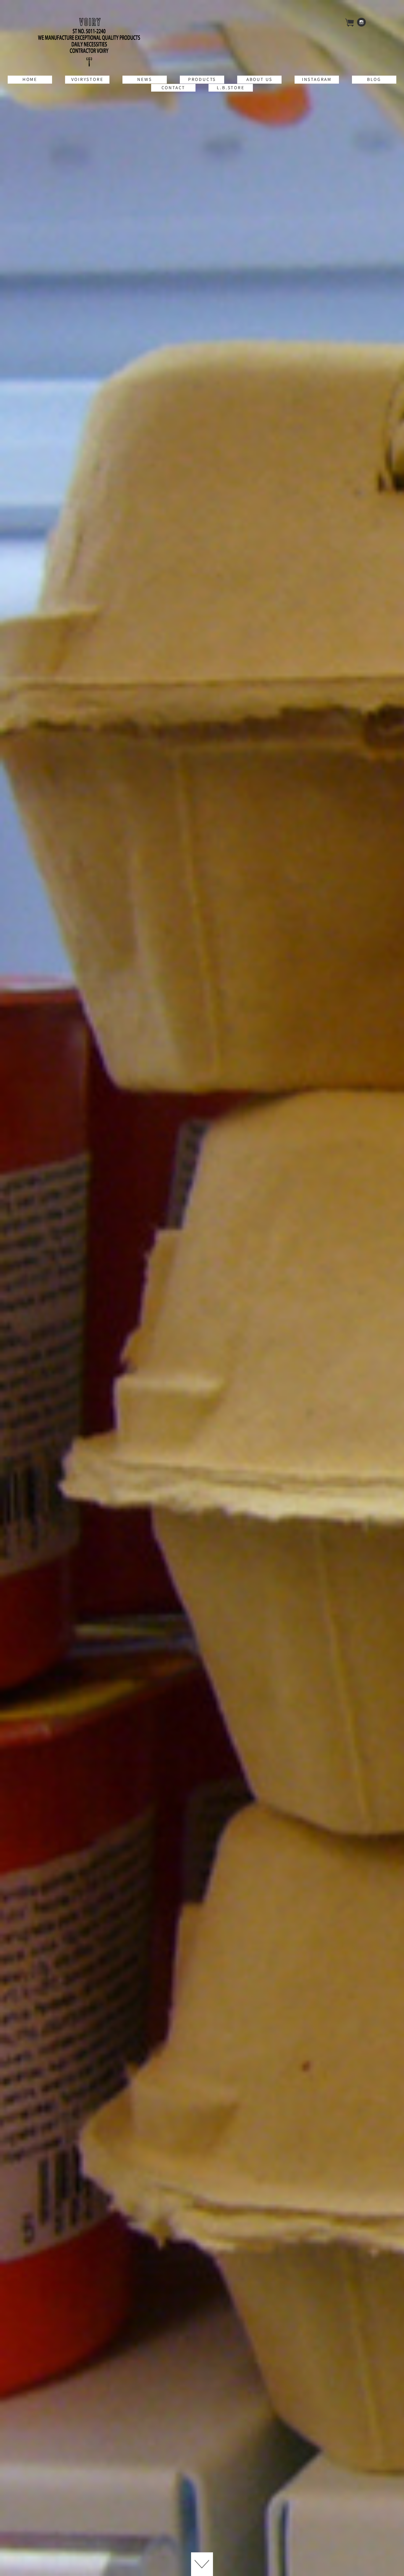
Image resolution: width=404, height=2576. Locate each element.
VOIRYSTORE (87, 79)
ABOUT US (259, 79)
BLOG (374, 79)
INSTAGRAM (317, 79)
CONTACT (173, 88)
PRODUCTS (202, 79)
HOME (30, 79)
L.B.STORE (231, 88)
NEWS (144, 79)
